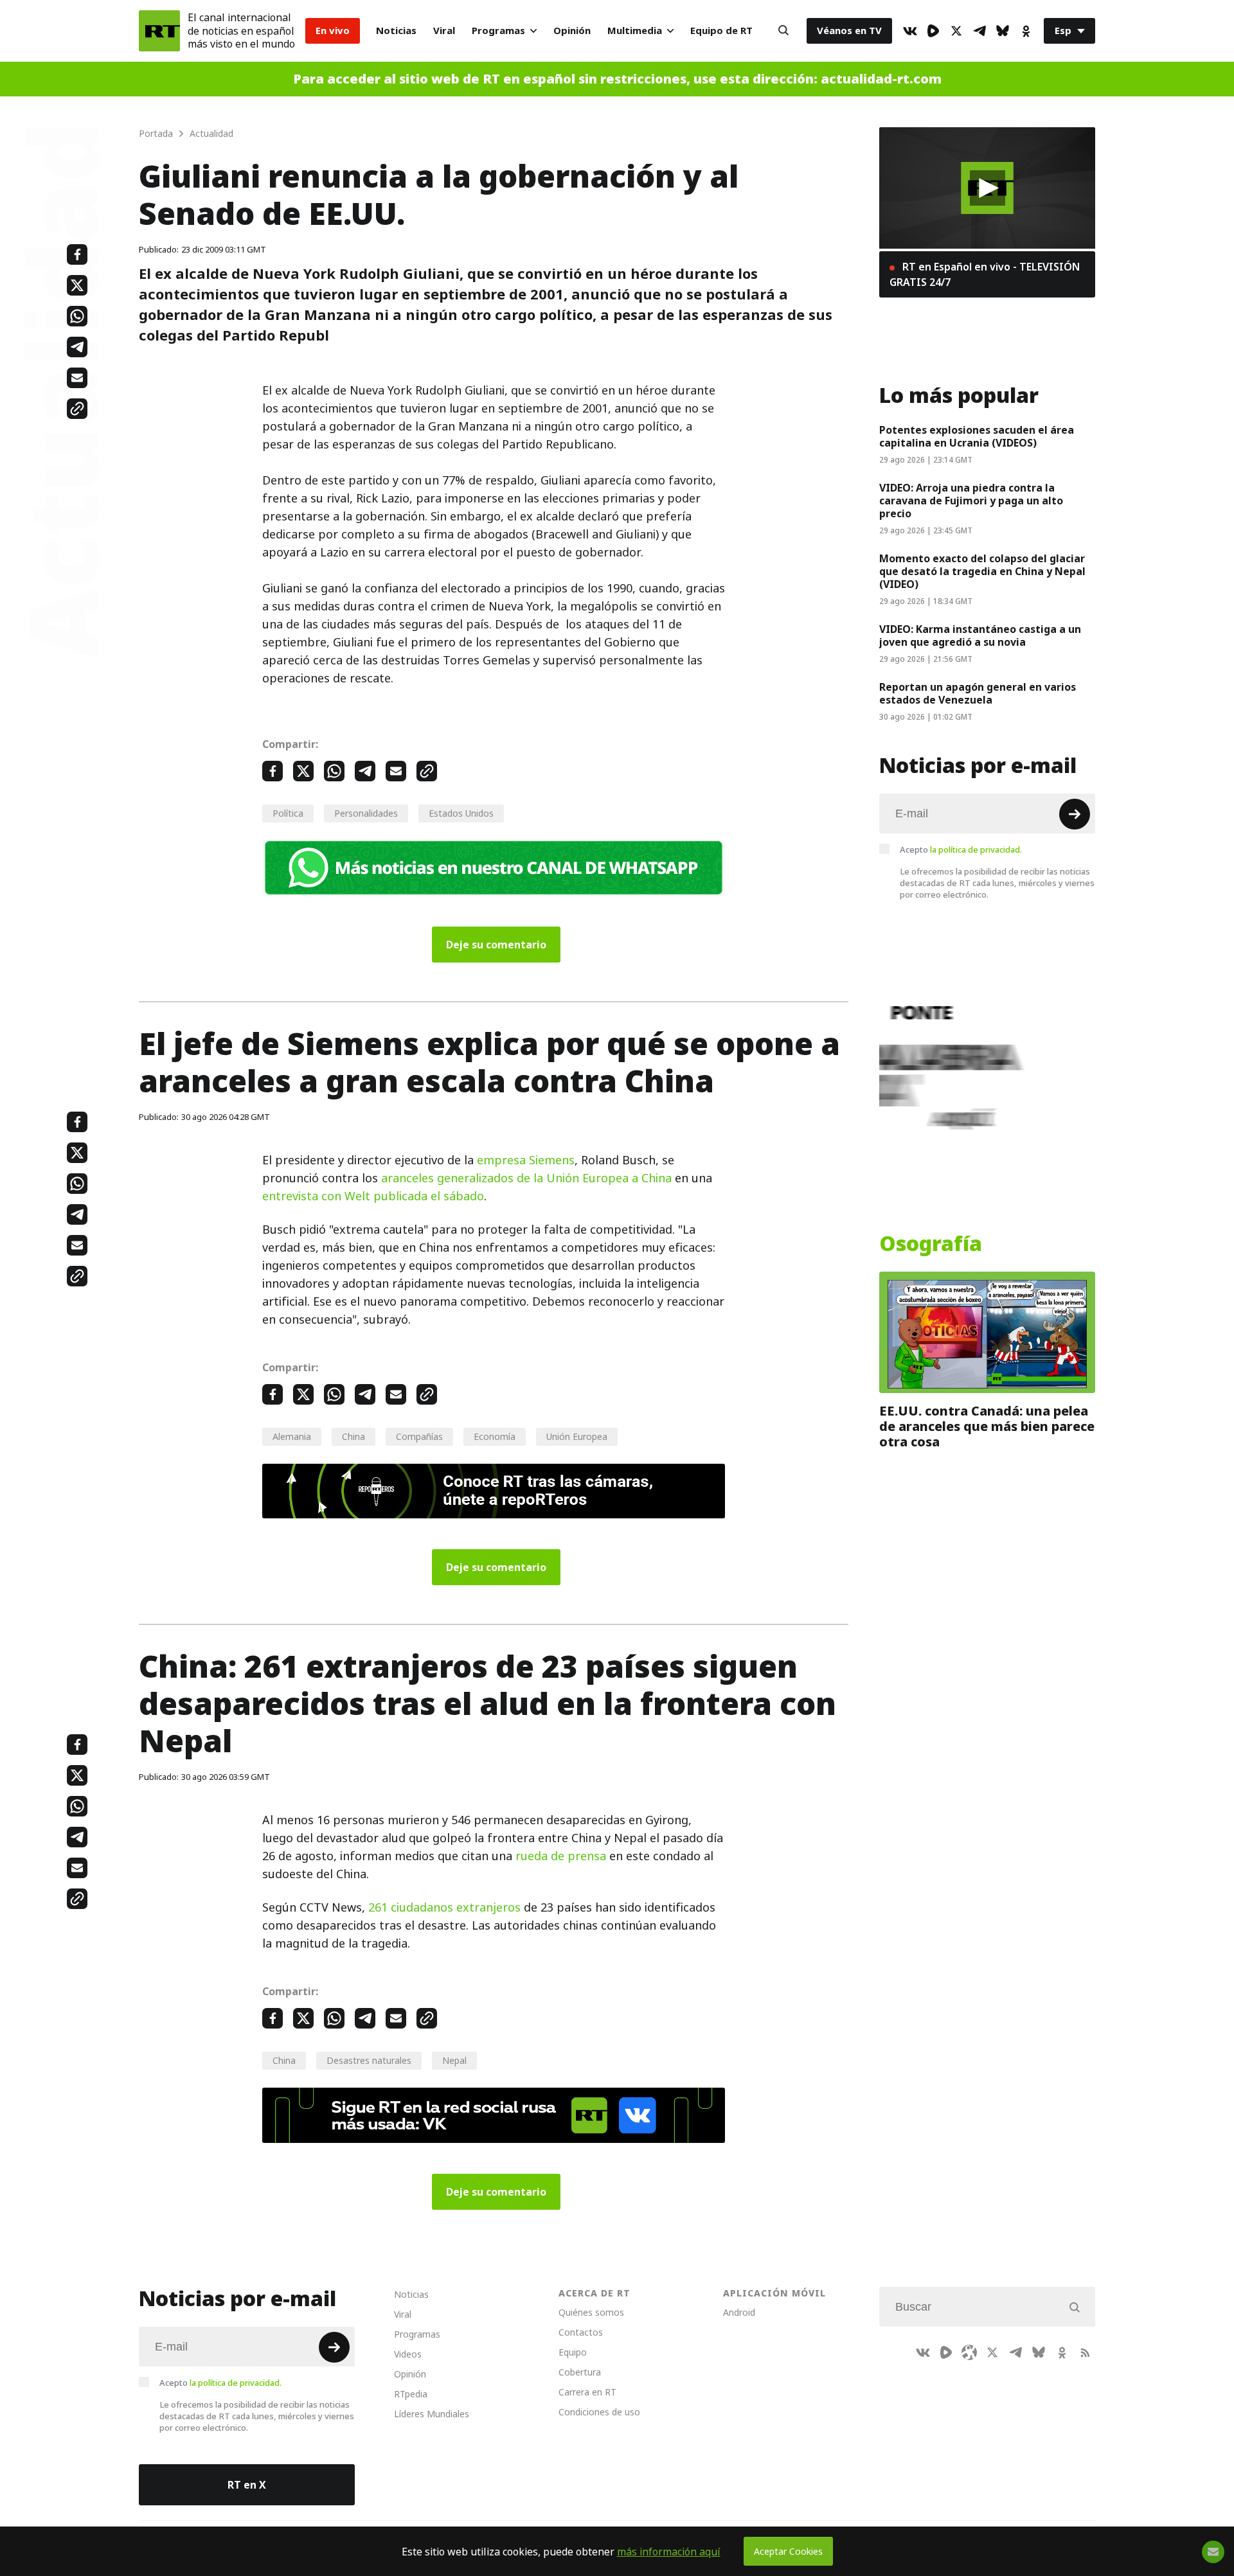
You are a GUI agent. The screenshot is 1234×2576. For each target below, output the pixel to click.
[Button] (783, 31)
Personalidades (366, 813)
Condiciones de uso (599, 2412)
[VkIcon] (910, 31)
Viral (444, 31)
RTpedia (411, 2394)
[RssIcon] (1085, 2352)
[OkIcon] (1026, 31)
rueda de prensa (559, 1856)
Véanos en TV (849, 31)
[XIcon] (956, 31)
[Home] (159, 31)
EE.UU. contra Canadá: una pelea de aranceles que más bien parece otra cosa (987, 1426)
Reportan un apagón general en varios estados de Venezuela (978, 693)
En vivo (333, 31)
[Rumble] (933, 31)
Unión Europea (577, 1436)
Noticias (396, 31)
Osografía (931, 1244)
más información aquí (669, 2552)
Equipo (573, 2352)
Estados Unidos (461, 813)
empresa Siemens (526, 1160)
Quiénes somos (591, 2312)
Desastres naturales (369, 2060)
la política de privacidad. (976, 849)
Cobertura (580, 2372)
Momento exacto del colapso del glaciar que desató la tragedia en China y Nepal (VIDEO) (982, 571)
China (353, 1436)
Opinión (572, 31)
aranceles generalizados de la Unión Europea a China (526, 1178)
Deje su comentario (496, 945)
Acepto (961, 849)
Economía (495, 1436)
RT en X (247, 2485)
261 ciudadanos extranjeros (444, 1907)
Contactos (581, 2332)
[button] (988, 188)
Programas (498, 31)
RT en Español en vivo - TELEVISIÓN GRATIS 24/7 (985, 274)
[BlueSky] (1003, 31)
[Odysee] (969, 2352)
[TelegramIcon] (979, 31)
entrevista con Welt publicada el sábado (373, 1196)
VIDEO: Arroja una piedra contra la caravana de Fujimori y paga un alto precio (971, 501)
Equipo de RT (721, 31)
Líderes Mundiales (432, 2414)
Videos (408, 2354)
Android (739, 2312)
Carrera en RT (587, 2392)
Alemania (292, 1436)
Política (288, 813)
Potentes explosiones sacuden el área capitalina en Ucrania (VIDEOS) (977, 436)
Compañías (419, 1436)
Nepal (454, 2060)
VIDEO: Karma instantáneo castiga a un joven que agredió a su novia (980, 635)
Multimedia (635, 31)
